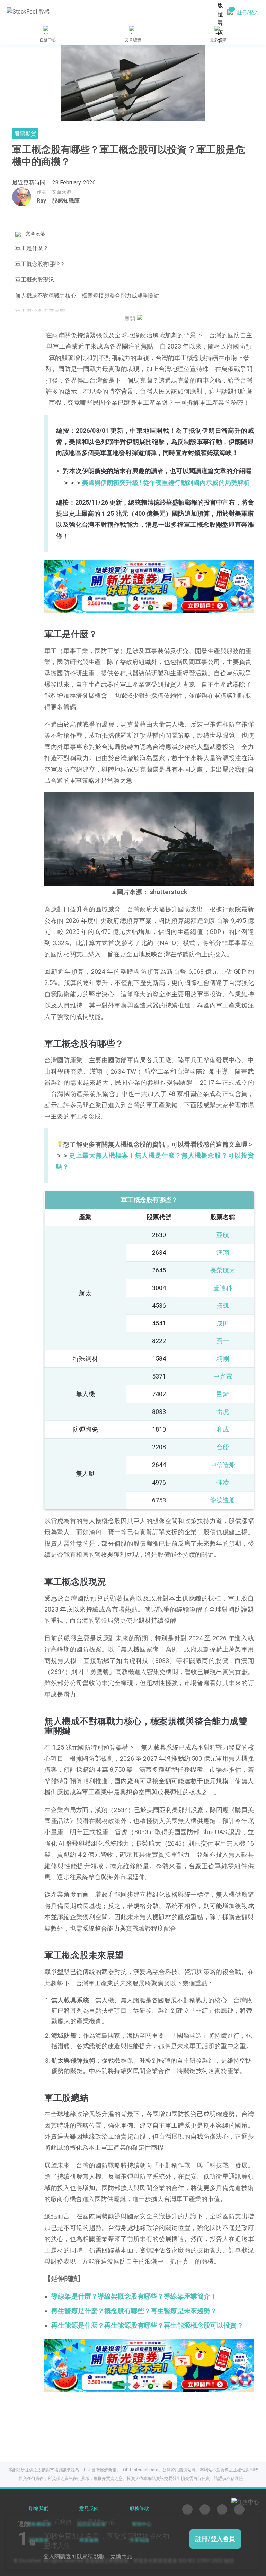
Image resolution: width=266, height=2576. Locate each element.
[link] (149, 586)
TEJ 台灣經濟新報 (100, 2470)
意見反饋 (89, 2509)
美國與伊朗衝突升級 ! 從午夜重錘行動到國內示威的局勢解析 (166, 483)
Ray (41, 201)
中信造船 (223, 1465)
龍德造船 (223, 1500)
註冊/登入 (248, 12)
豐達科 (223, 1288)
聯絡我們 (39, 2509)
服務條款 (139, 2509)
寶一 (223, 1341)
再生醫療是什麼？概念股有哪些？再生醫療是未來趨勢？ (134, 2311)
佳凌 (223, 1482)
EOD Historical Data (139, 2470)
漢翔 (223, 1252)
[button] (123, 606)
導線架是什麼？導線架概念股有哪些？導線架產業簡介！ (134, 2296)
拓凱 (223, 1306)
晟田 (223, 1323)
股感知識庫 (66, 201)
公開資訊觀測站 (177, 2470)
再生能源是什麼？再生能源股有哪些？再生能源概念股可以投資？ (147, 2326)
